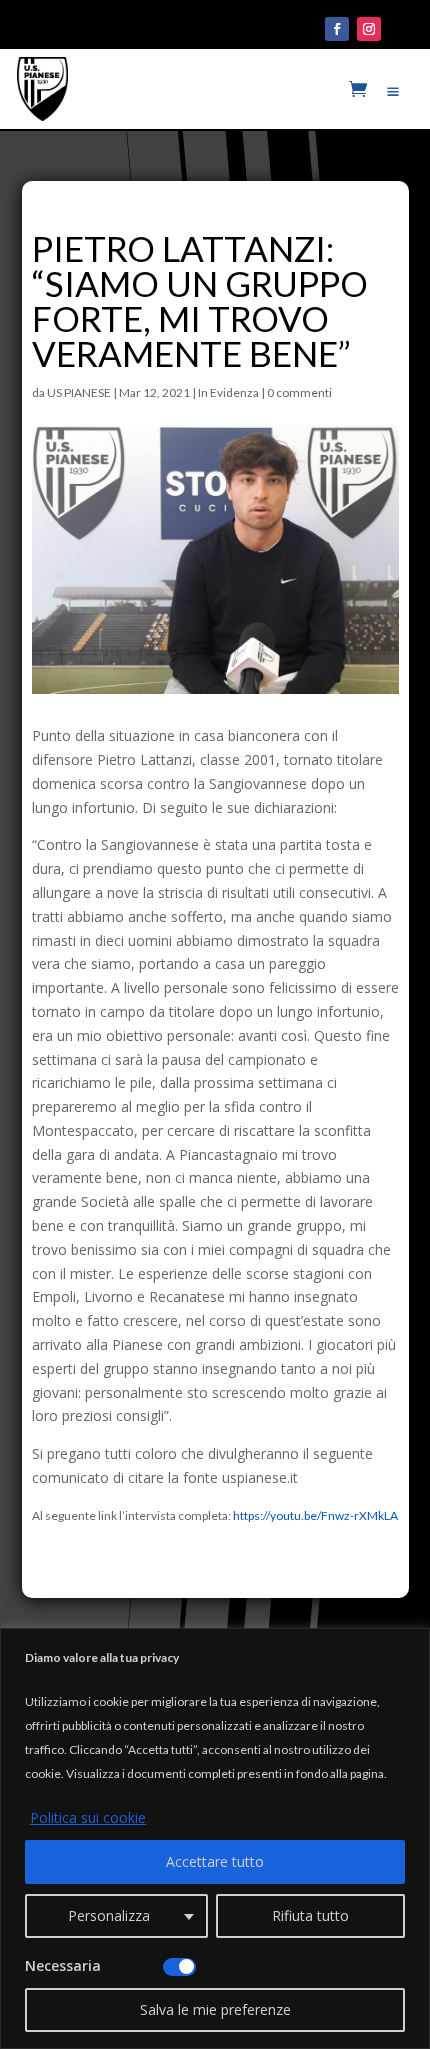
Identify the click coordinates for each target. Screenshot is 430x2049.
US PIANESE (79, 392)
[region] (215, 1838)
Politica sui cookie (88, 1817)
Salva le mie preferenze (215, 2009)
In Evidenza (228, 392)
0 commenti (299, 392)
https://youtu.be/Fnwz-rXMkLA (315, 1515)
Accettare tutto (215, 1861)
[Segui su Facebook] (337, 29)
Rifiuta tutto (310, 1915)
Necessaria (63, 1965)
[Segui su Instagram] (369, 29)
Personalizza (109, 1915)
